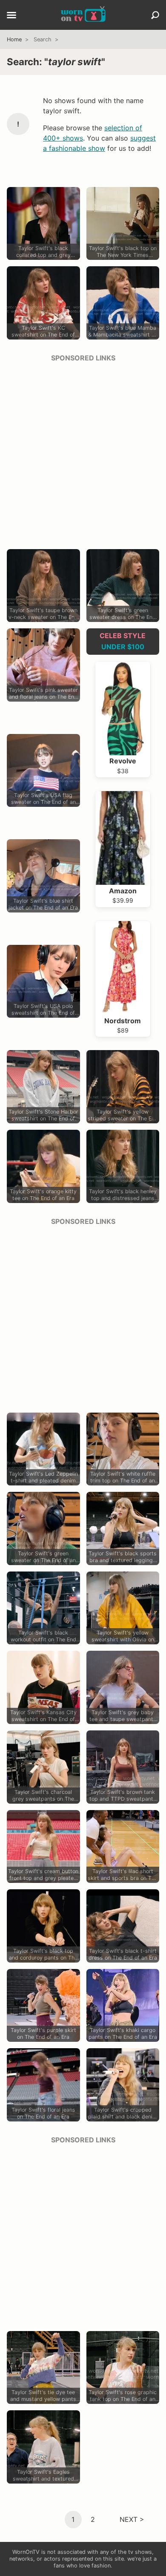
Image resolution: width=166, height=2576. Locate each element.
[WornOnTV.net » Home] (83, 15)
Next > (132, 2519)
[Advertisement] (83, 453)
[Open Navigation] (11, 16)
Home (14, 39)
